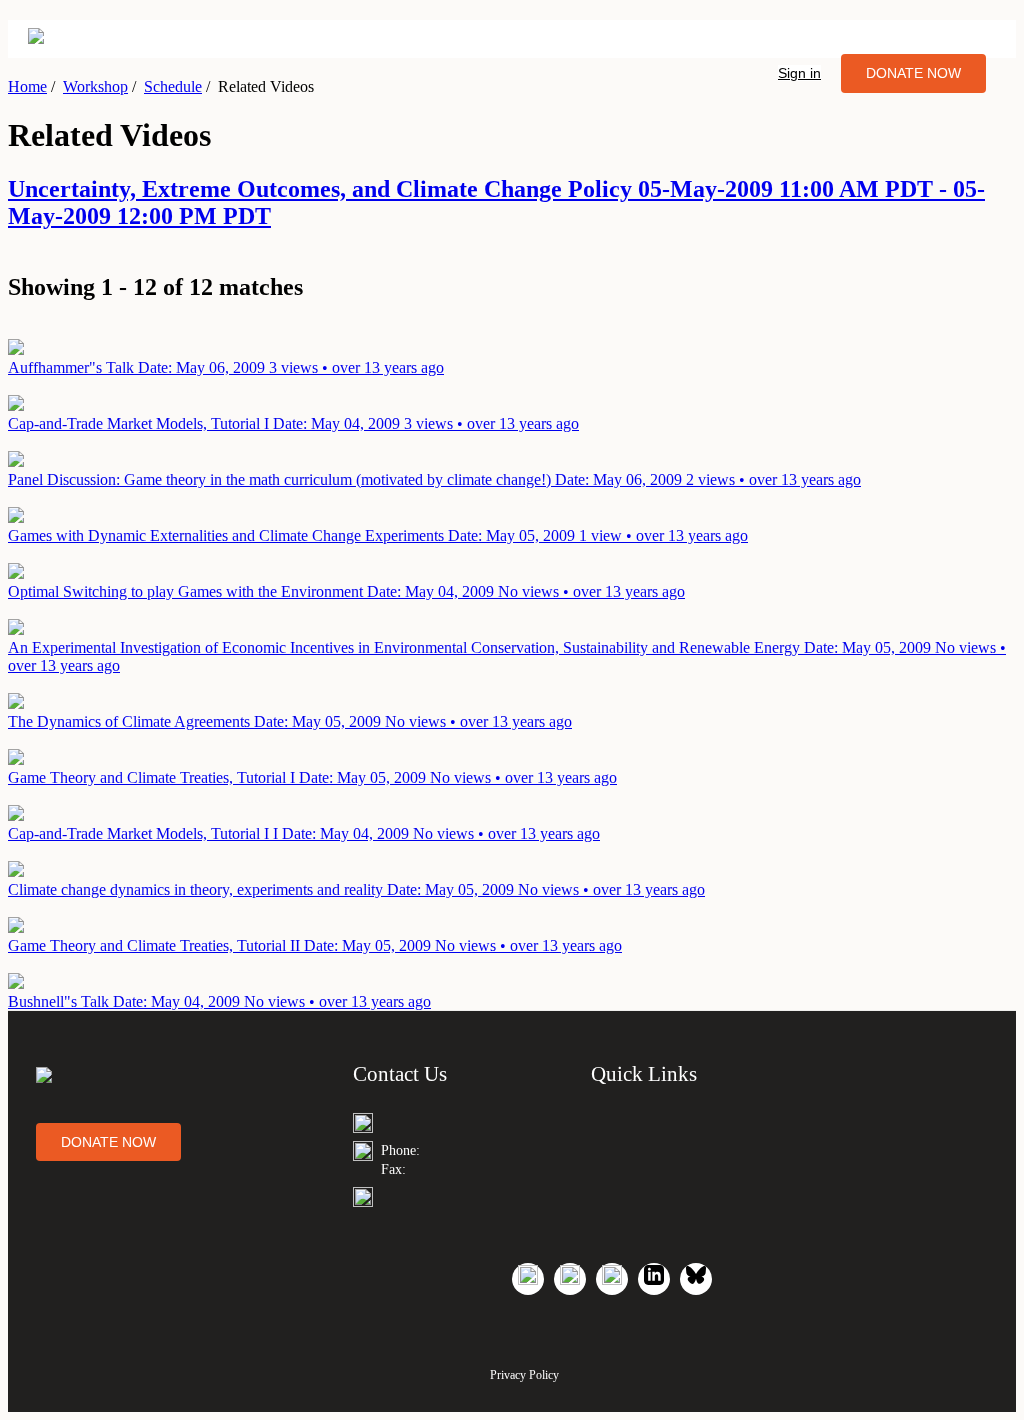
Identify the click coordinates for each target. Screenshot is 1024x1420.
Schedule (173, 86)
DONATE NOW (913, 73)
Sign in (799, 73)
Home (27, 86)
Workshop (95, 86)
